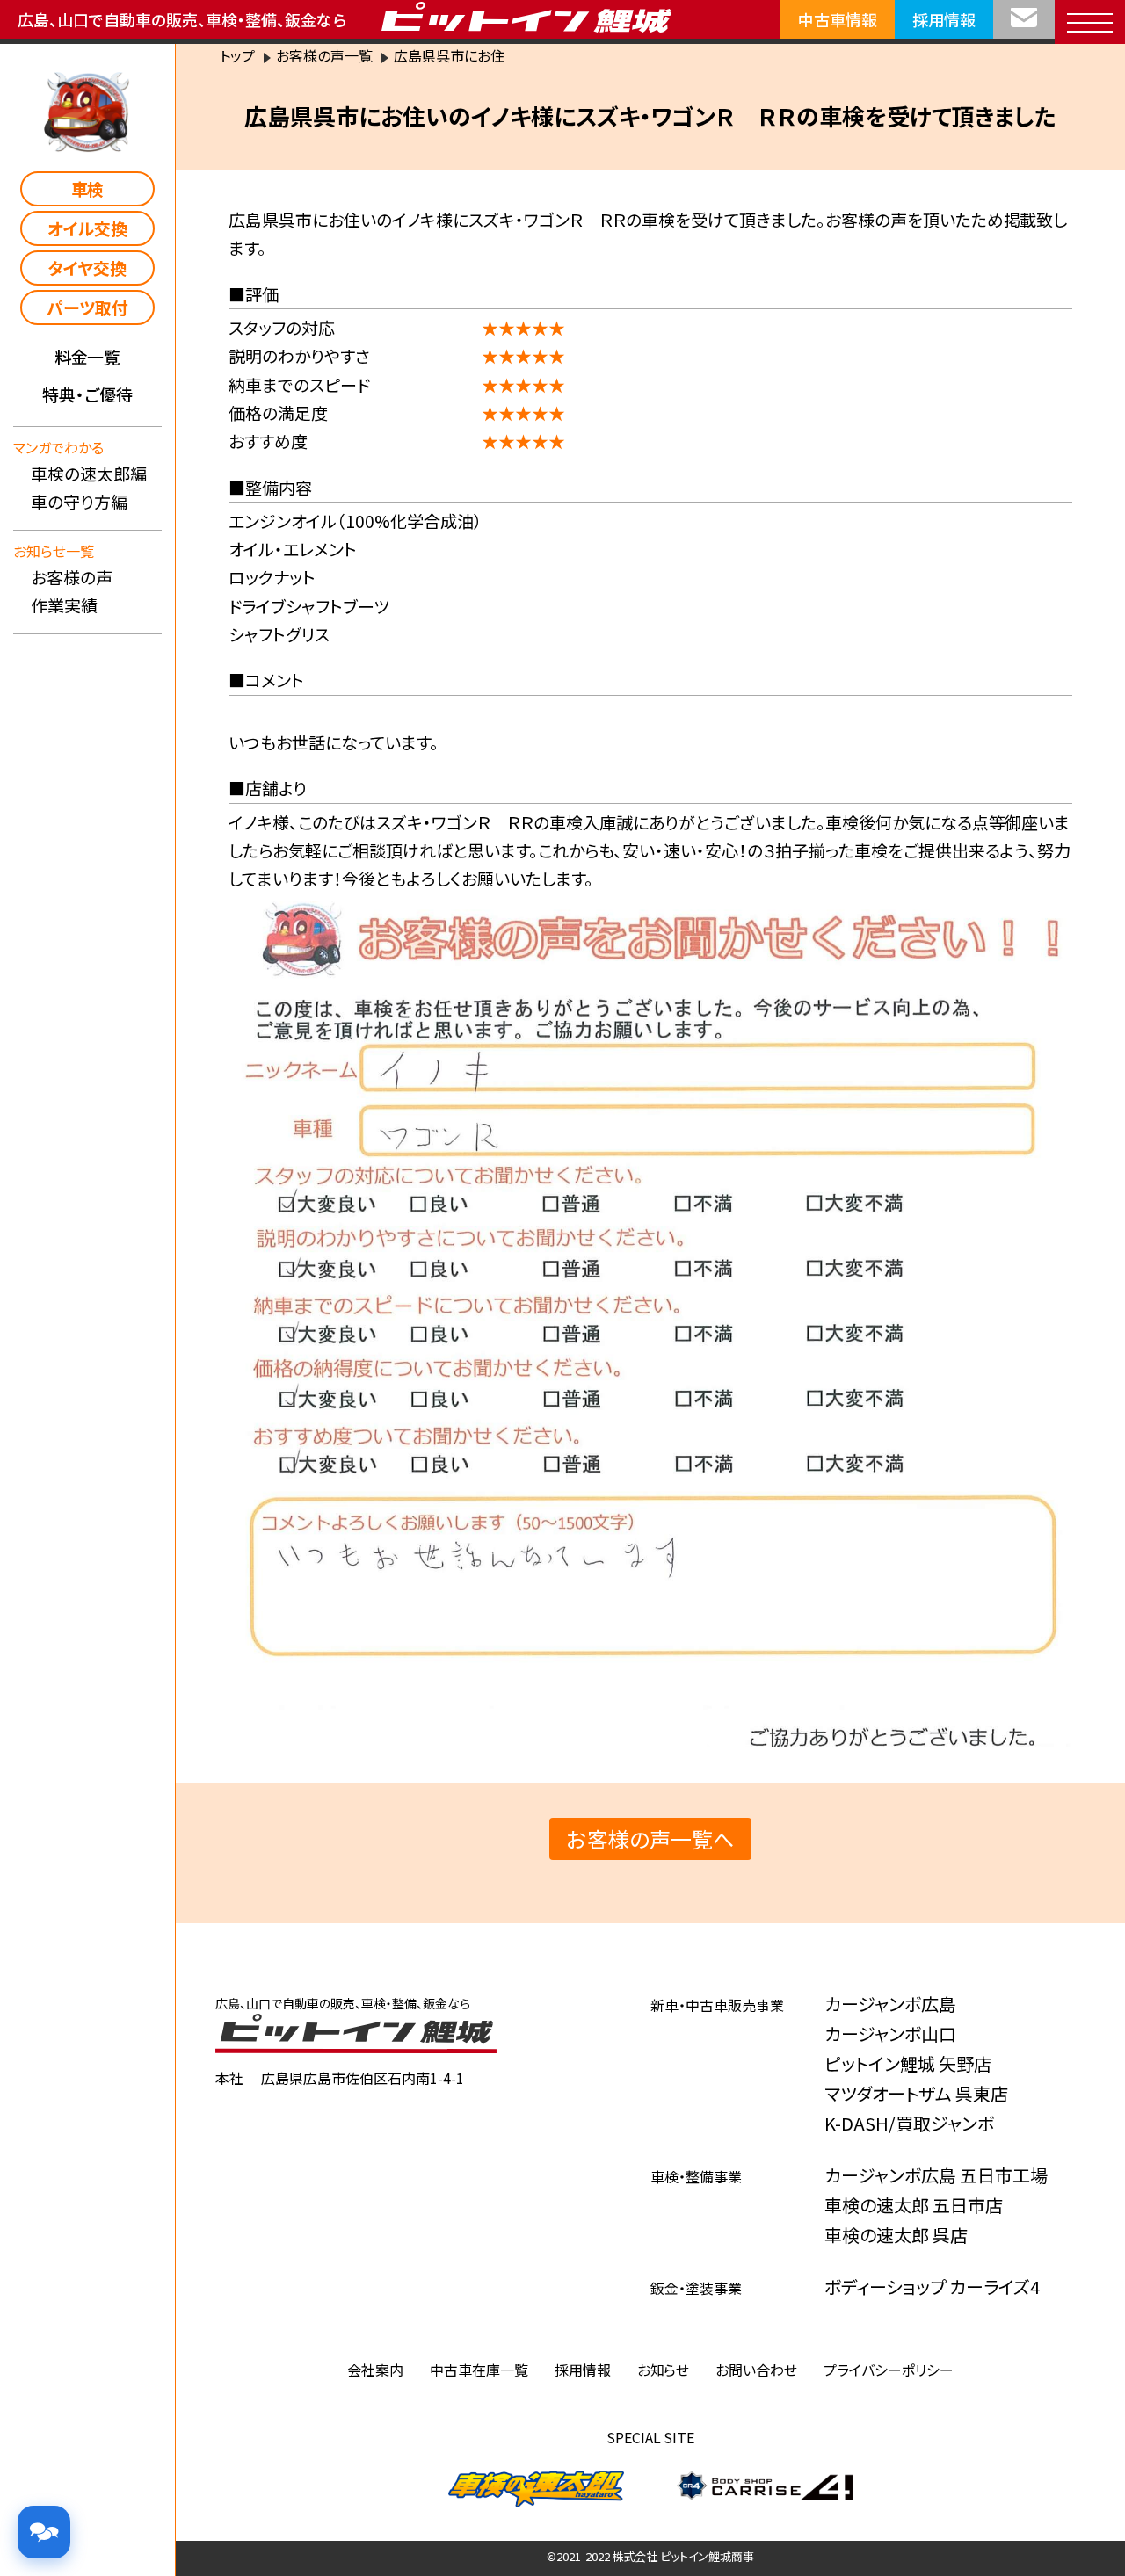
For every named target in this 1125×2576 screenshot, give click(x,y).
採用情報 (944, 19)
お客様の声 (72, 577)
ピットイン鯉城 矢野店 (908, 2063)
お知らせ (664, 2370)
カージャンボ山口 (890, 2033)
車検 (88, 188)
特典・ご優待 (87, 394)
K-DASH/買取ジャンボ (909, 2123)
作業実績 (64, 605)
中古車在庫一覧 (479, 2370)
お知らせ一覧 (54, 551)
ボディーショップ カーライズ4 (932, 2287)
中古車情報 (838, 19)
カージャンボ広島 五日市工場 (936, 2175)
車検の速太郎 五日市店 (914, 2205)
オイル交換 (88, 228)
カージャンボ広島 (890, 2004)
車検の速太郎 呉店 (896, 2235)
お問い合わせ (756, 2370)
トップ (237, 55)
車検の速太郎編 (89, 473)
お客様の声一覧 (324, 55)
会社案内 (375, 2370)
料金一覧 (88, 356)
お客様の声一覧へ (650, 1838)
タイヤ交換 (87, 268)
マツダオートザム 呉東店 (916, 2093)
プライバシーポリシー (889, 2370)
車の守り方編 (79, 501)
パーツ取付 (87, 307)
